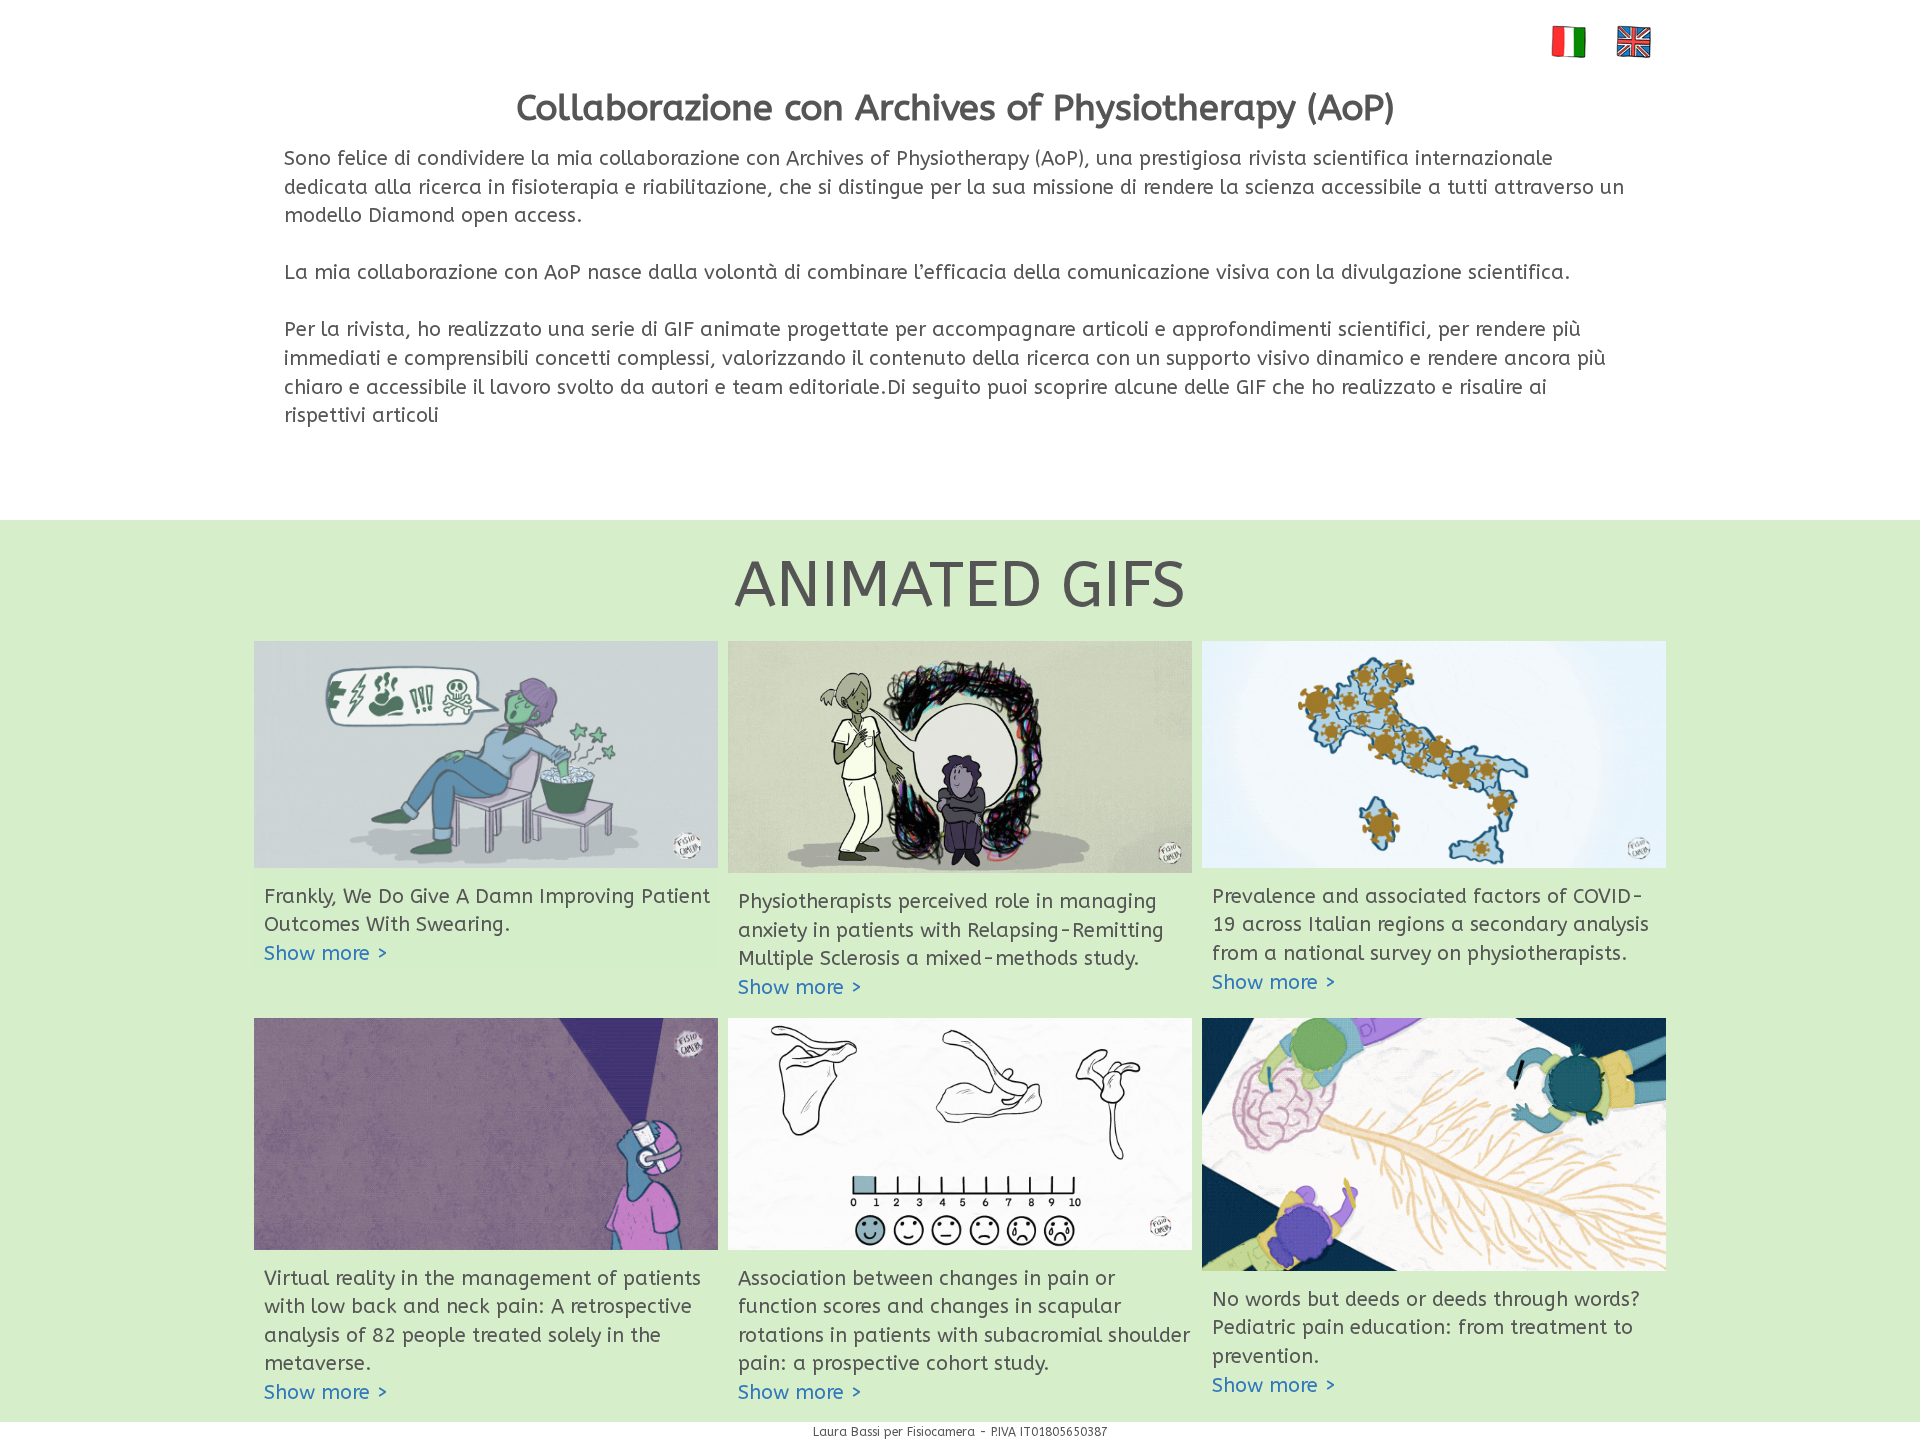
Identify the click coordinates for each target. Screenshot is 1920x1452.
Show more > (326, 953)
